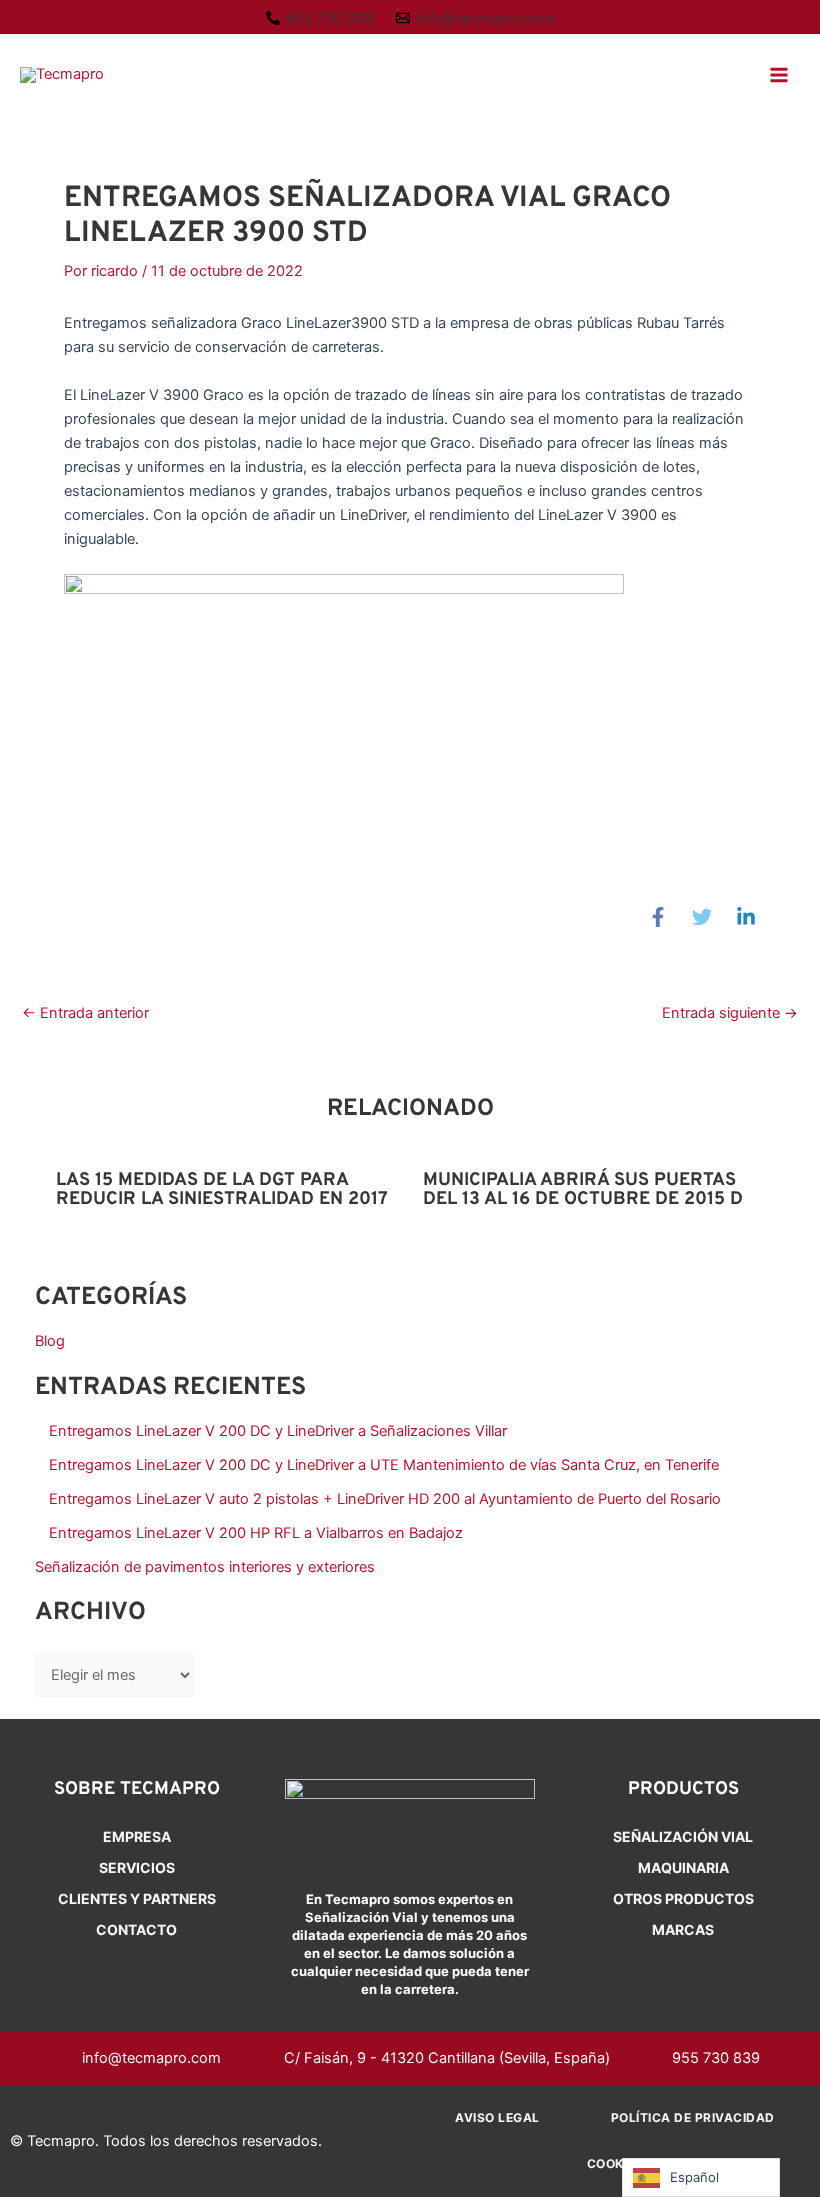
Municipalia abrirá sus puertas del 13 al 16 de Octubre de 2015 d (583, 1189)
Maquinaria (683, 1867)
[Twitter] (702, 917)
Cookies (615, 2163)
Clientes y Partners (137, 1898)
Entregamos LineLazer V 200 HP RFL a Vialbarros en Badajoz (256, 1533)
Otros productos (683, 1898)
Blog (50, 1341)
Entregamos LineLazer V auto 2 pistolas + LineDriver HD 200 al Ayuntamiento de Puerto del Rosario (385, 1499)
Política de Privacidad (693, 2117)
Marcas (683, 1929)
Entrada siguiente (730, 1013)
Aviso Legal (497, 2117)
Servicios (137, 1867)
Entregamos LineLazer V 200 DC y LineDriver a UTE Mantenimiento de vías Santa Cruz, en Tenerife (384, 1465)
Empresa (137, 1836)
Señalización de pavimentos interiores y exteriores (205, 1567)
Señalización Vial (683, 1836)
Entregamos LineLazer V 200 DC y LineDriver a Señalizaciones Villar (278, 1431)
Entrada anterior (85, 1013)
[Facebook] (658, 917)
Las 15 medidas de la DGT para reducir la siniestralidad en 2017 (222, 1189)
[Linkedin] (746, 917)
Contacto (136, 1929)
